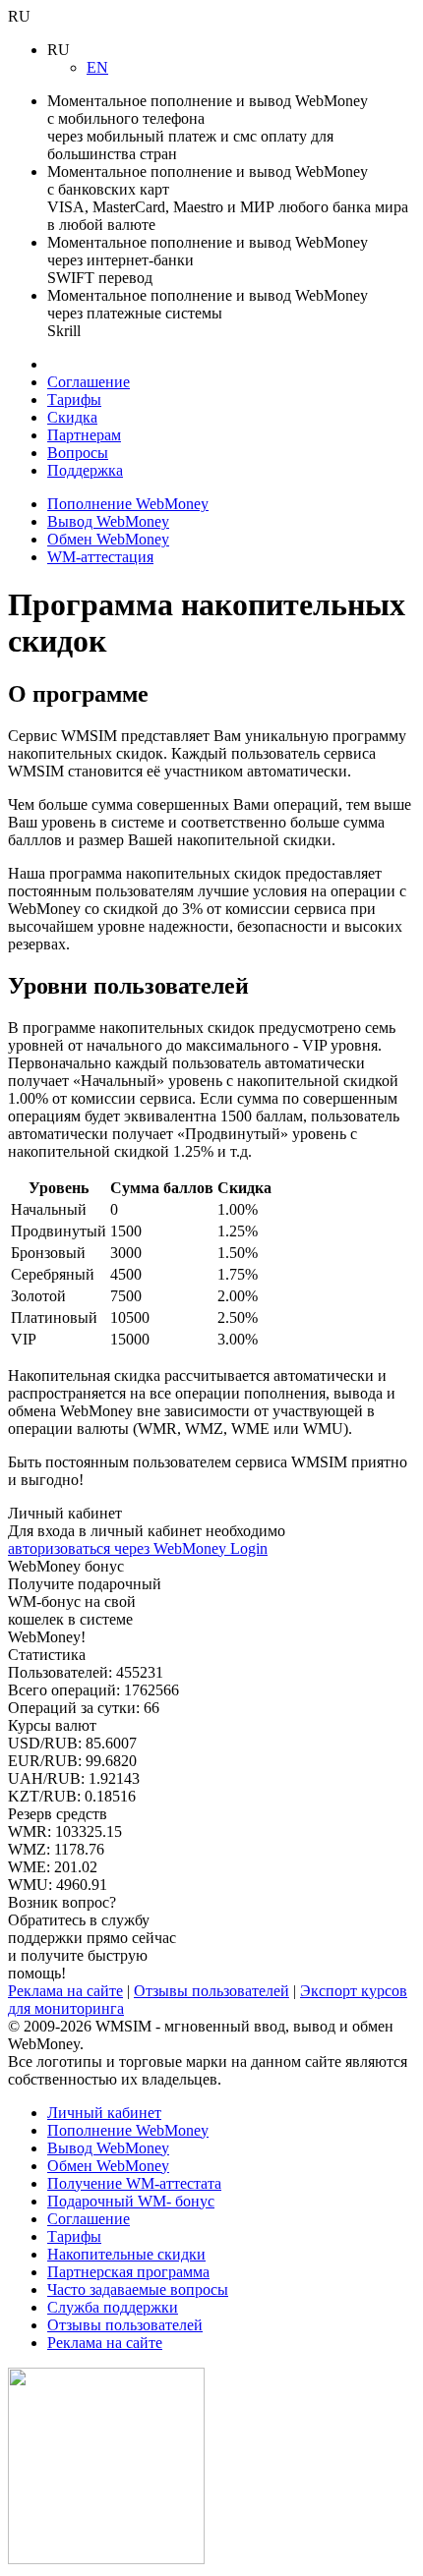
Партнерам (84, 435)
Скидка (72, 417)
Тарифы (74, 400)
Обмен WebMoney (108, 539)
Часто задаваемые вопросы (138, 2290)
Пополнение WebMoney (128, 504)
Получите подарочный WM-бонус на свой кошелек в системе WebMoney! (85, 1602)
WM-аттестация (100, 557)
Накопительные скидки (126, 2254)
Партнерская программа (128, 2272)
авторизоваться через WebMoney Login (138, 1548)
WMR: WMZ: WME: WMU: (65, 1849)
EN (97, 67)
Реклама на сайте (65, 1991)
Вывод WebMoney (108, 521)
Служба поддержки (113, 2307)
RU (19, 16)
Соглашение (89, 382)
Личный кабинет (104, 2113)
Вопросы (78, 453)
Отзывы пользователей (211, 1991)
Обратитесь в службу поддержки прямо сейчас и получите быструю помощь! (92, 1938)
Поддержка (85, 470)
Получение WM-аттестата (134, 2183)
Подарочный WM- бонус (131, 2201)
